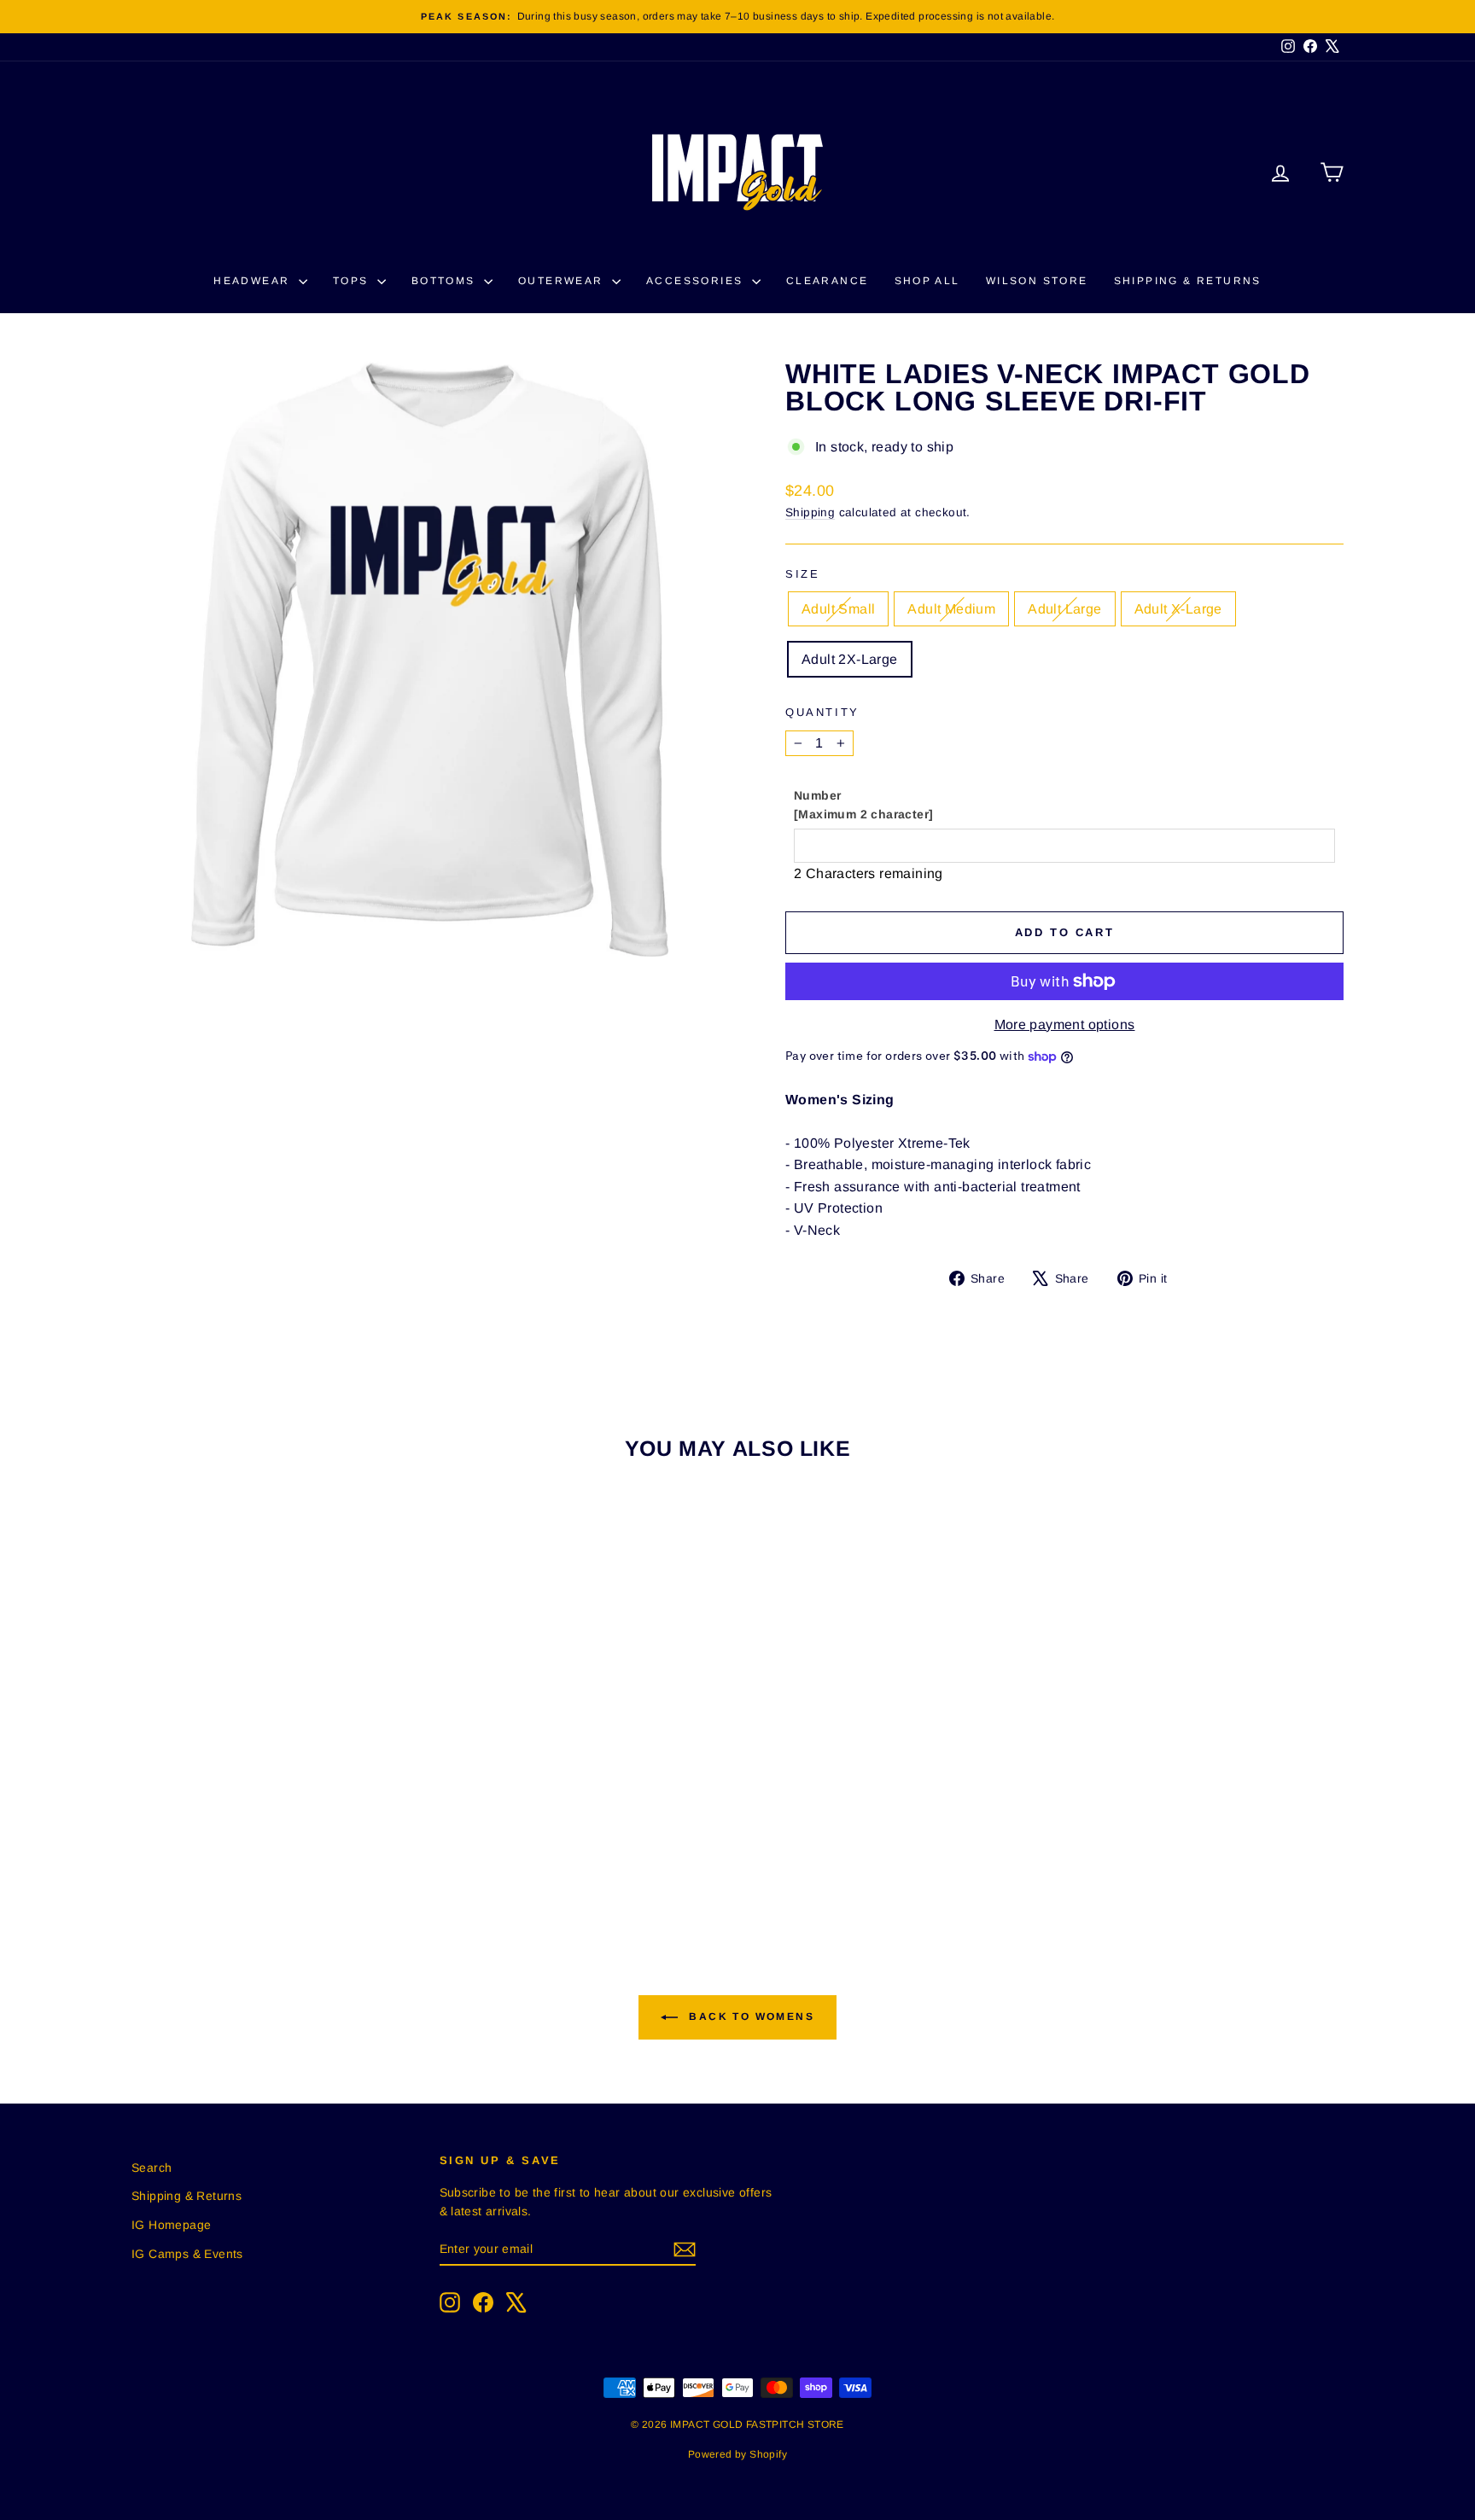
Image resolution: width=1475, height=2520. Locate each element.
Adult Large (1064, 609)
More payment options (1065, 1024)
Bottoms (446, 281)
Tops (353, 281)
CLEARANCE (828, 281)
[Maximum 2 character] (863, 805)
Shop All (927, 281)
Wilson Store (1037, 281)
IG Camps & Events (187, 2254)
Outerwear (563, 281)
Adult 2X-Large (850, 659)
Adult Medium (951, 609)
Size (802, 574)
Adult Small (838, 609)
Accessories (697, 281)
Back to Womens (749, 2017)
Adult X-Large (1178, 609)
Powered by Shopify (737, 2454)
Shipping (810, 512)
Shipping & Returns (1188, 281)
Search (152, 2168)
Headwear (254, 281)
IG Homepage (171, 2225)
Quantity (822, 712)
